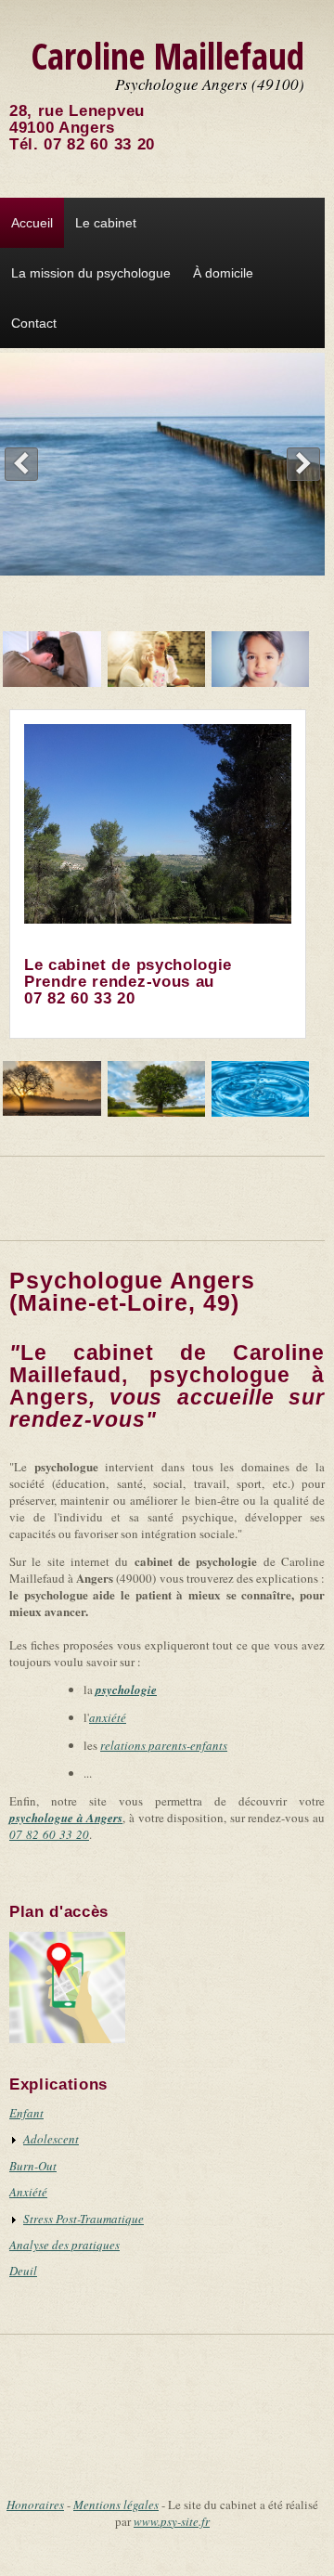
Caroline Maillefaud (167, 55)
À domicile (223, 273)
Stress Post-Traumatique (83, 2219)
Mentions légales (116, 2505)
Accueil (32, 223)
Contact (34, 323)
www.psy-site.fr (172, 2521)
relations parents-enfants (164, 1745)
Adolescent (51, 2139)
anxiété (108, 1717)
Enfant (26, 2113)
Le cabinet (106, 223)
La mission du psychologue (91, 273)
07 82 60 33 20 (99, 144)
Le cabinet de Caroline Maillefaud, (167, 1375)
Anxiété (28, 2192)
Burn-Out (33, 2166)
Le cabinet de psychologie (128, 965)
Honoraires (35, 2505)
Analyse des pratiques (64, 2245)
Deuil (23, 2271)
